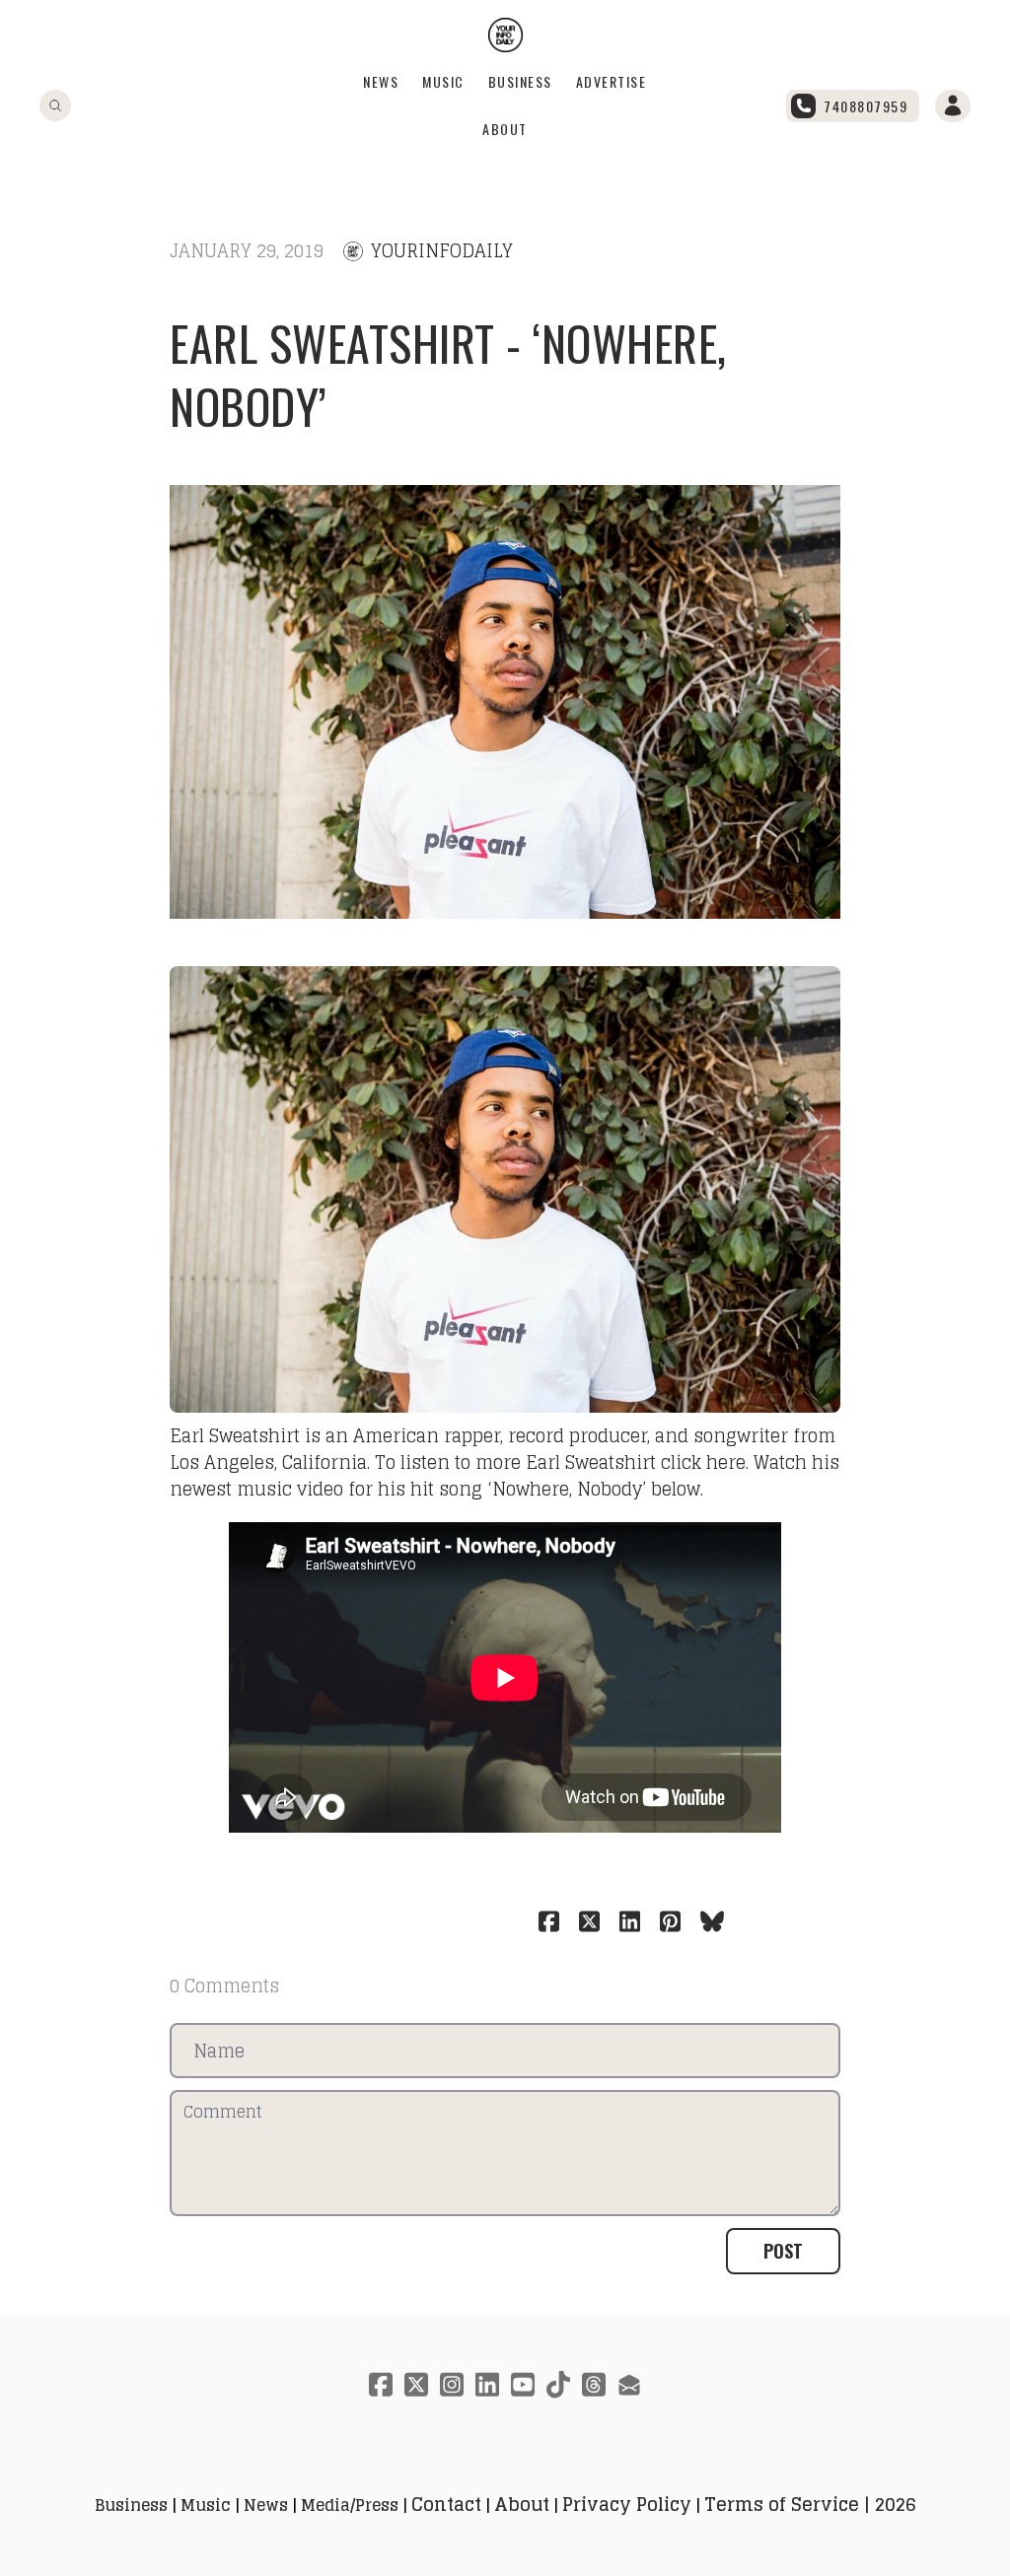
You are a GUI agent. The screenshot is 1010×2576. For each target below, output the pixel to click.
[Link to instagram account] (452, 2384)
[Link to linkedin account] (487, 2384)
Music (443, 81)
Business (520, 81)
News (381, 81)
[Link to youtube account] (523, 2384)
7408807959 (866, 106)
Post (783, 2251)
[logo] (505, 35)
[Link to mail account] (629, 2384)
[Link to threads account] (594, 2384)
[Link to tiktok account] (558, 2384)
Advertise (612, 81)
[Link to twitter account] (416, 2384)
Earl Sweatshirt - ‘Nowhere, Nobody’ (448, 374)
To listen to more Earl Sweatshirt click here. (562, 1462)
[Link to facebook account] (381, 2384)
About (505, 129)
